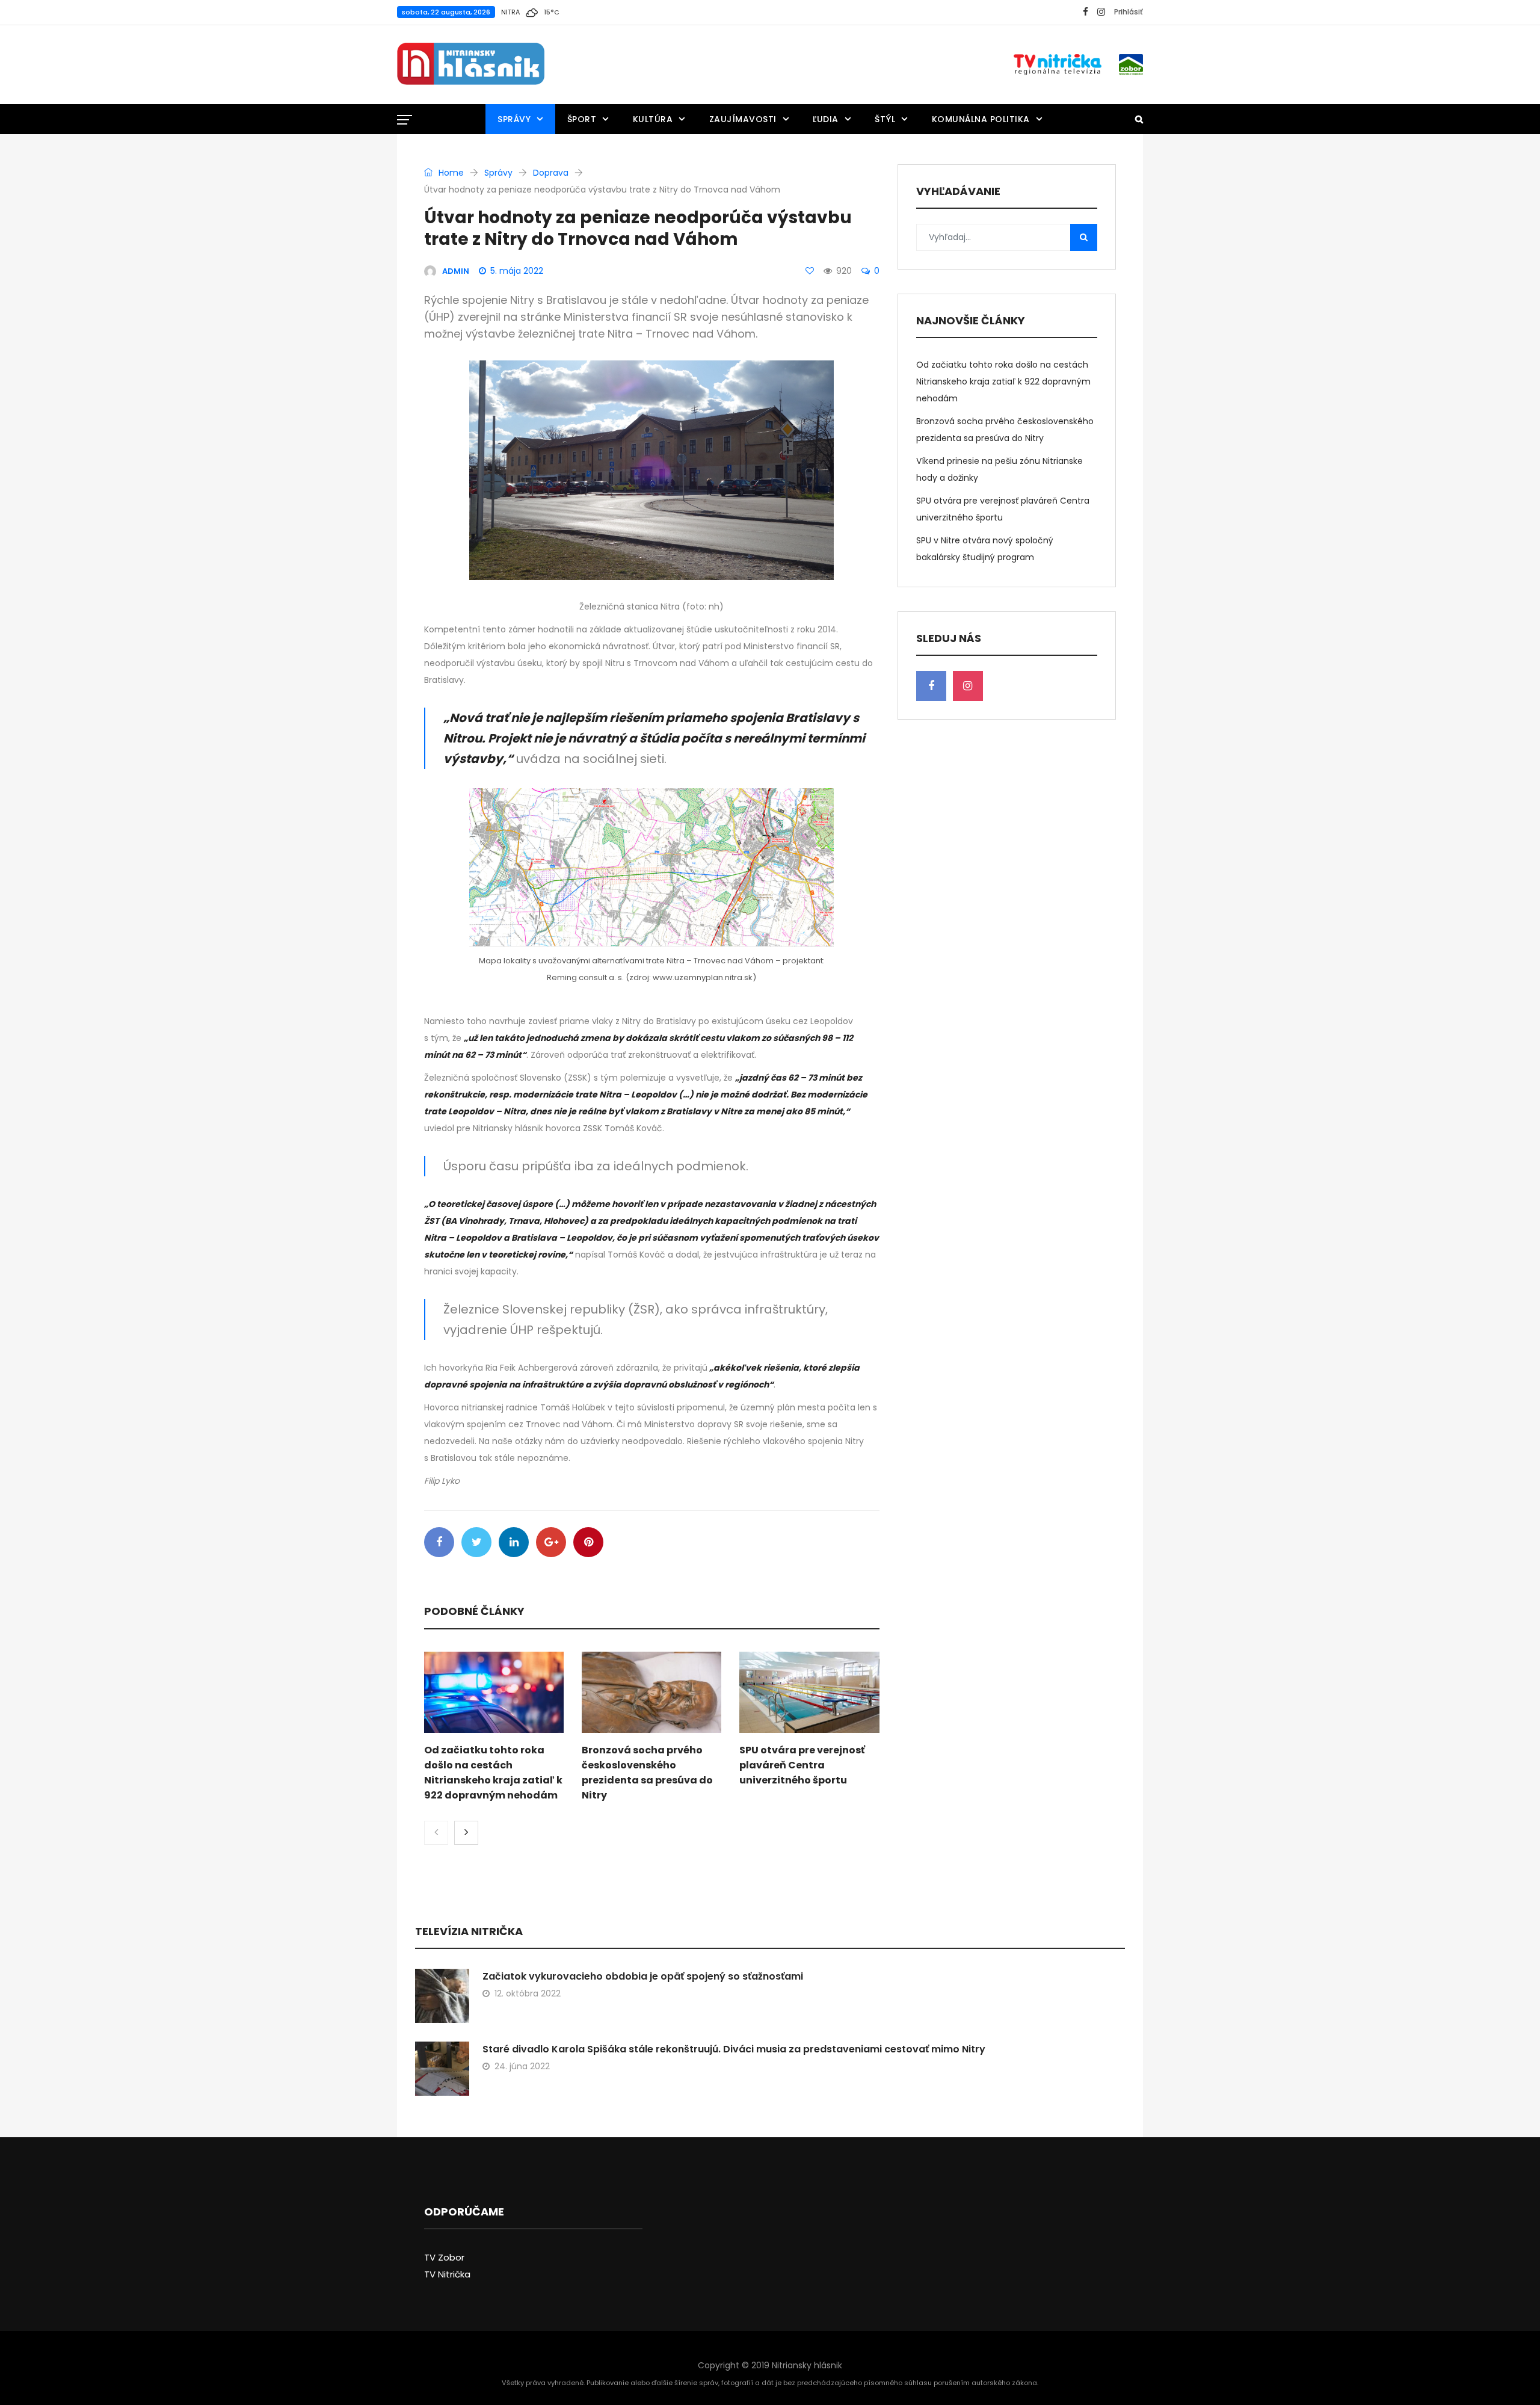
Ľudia (826, 119)
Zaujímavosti (743, 119)
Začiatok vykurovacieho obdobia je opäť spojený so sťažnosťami (643, 1976)
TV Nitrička (447, 2274)
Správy (514, 119)
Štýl (885, 119)
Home (450, 173)
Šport (582, 119)
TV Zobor (444, 2257)
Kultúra (653, 119)
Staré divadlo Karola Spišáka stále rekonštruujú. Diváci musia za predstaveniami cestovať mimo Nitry (734, 2049)
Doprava (551, 173)
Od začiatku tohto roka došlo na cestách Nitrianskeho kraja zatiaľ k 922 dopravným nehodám (1003, 381)
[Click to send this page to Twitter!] (476, 1542)
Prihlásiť (1129, 12)
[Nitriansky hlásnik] (471, 64)
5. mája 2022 (517, 271)
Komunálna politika (981, 119)
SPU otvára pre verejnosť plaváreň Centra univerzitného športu (802, 1765)
